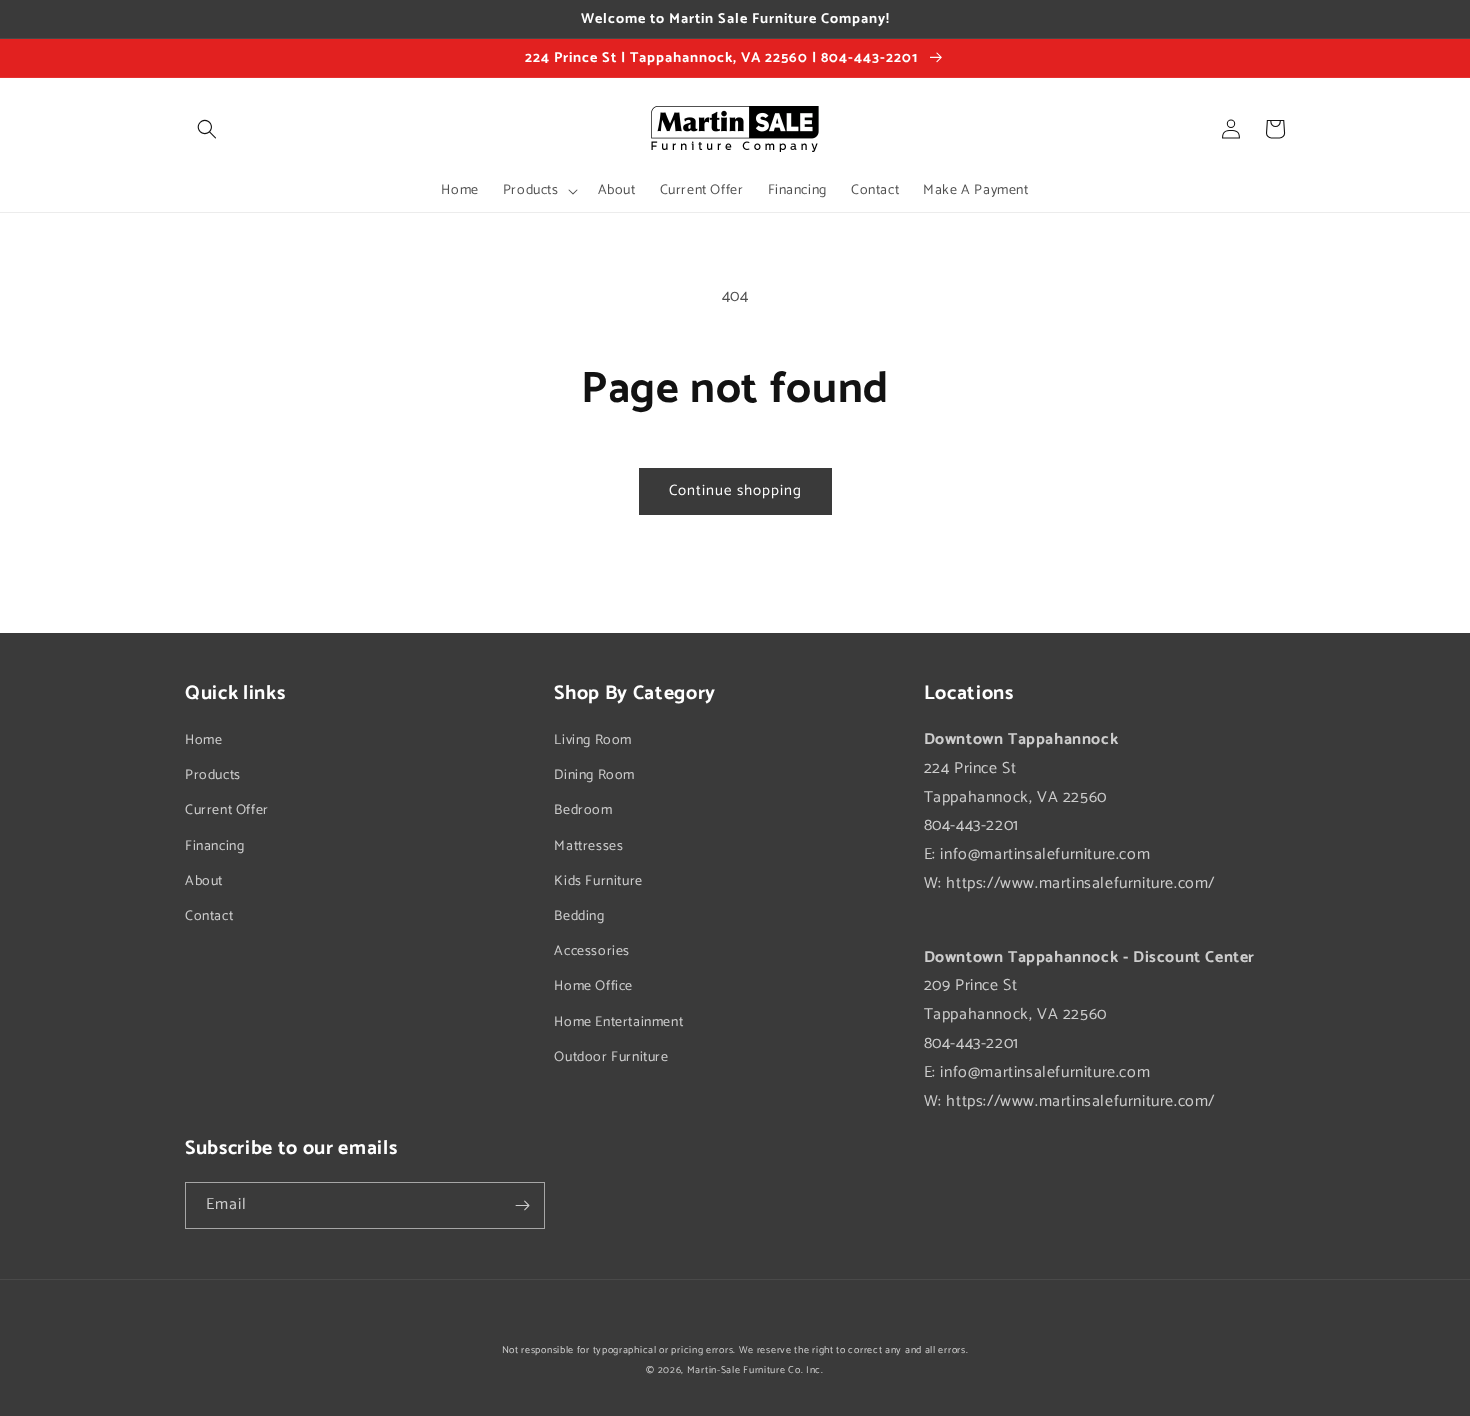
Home (203, 740)
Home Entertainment (618, 1022)
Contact (209, 916)
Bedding (579, 916)
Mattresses (588, 846)
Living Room (593, 740)
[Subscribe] (522, 1205)
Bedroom (583, 810)
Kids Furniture (598, 881)
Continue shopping (735, 490)
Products (213, 775)
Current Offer (227, 810)
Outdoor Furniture (611, 1057)
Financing (214, 846)
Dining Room (594, 775)
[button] (207, 129)
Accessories (592, 951)
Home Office (593, 986)
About (204, 881)
